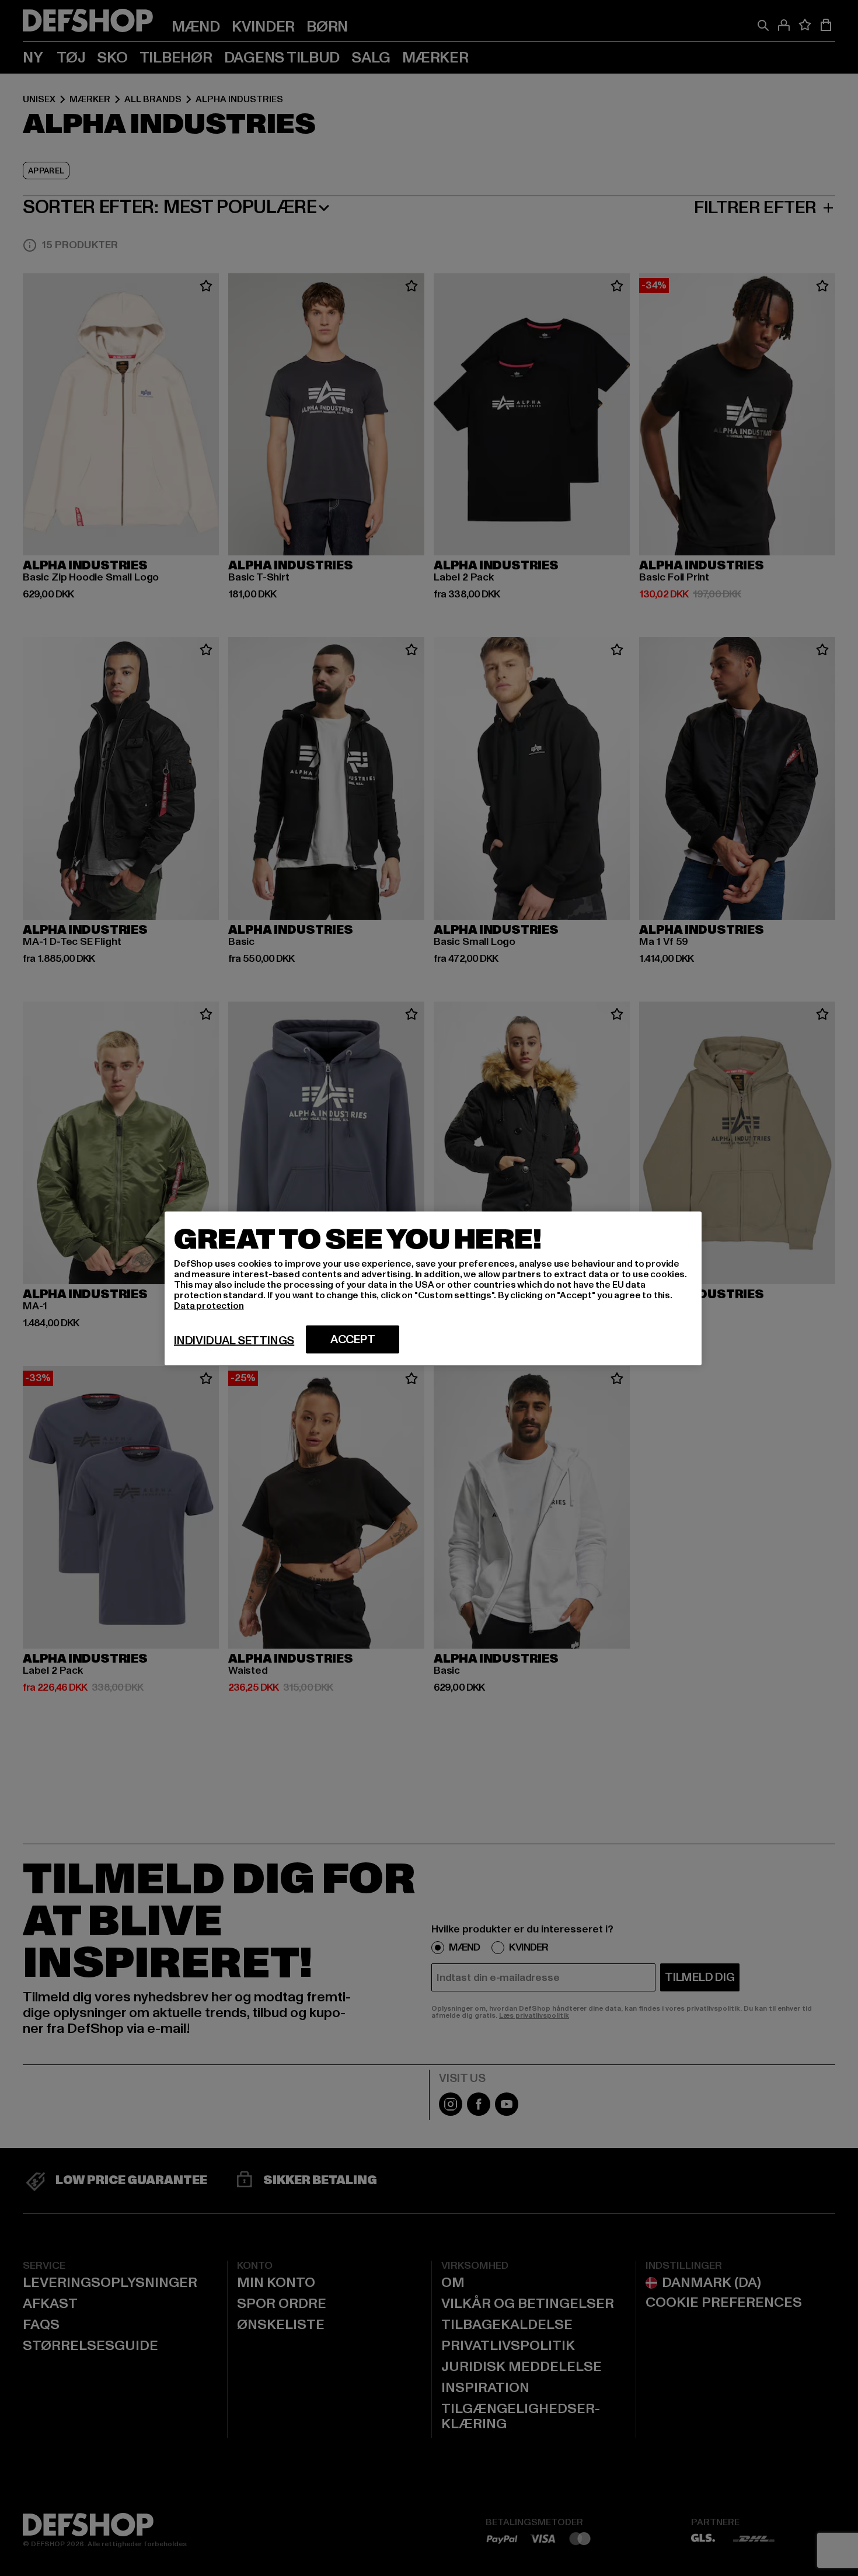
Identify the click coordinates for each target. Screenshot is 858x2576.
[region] (433, 1288)
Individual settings (234, 1340)
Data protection (209, 1305)
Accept (353, 1339)
